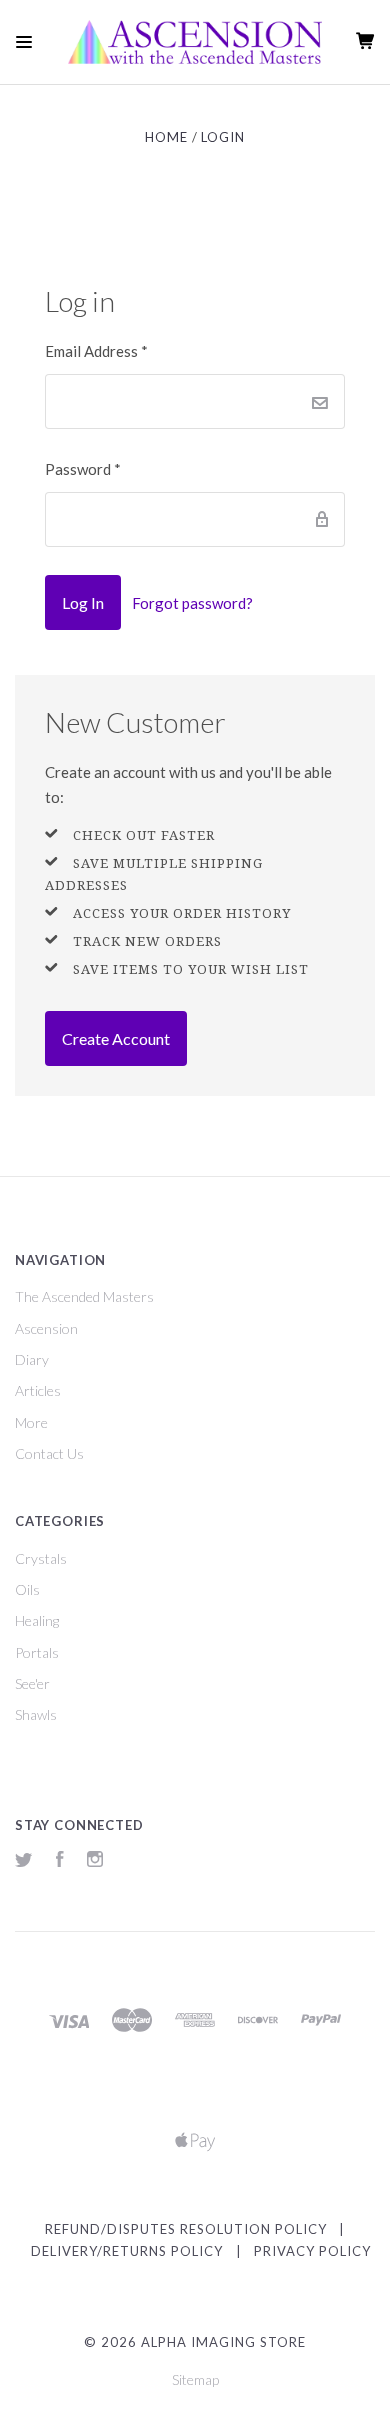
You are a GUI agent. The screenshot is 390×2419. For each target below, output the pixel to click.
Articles (38, 1390)
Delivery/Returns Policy (127, 2251)
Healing (37, 1620)
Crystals (41, 1558)
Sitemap (195, 2379)
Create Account (116, 1038)
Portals (37, 1652)
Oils (27, 1589)
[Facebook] (60, 1861)
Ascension (46, 1328)
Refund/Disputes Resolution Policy (186, 2229)
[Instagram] (95, 1861)
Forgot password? (192, 603)
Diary (32, 1359)
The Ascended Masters (84, 1296)
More (31, 1422)
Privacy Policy (312, 2251)
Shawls (36, 1714)
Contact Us (49, 1453)
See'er (32, 1683)
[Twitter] (24, 1861)
